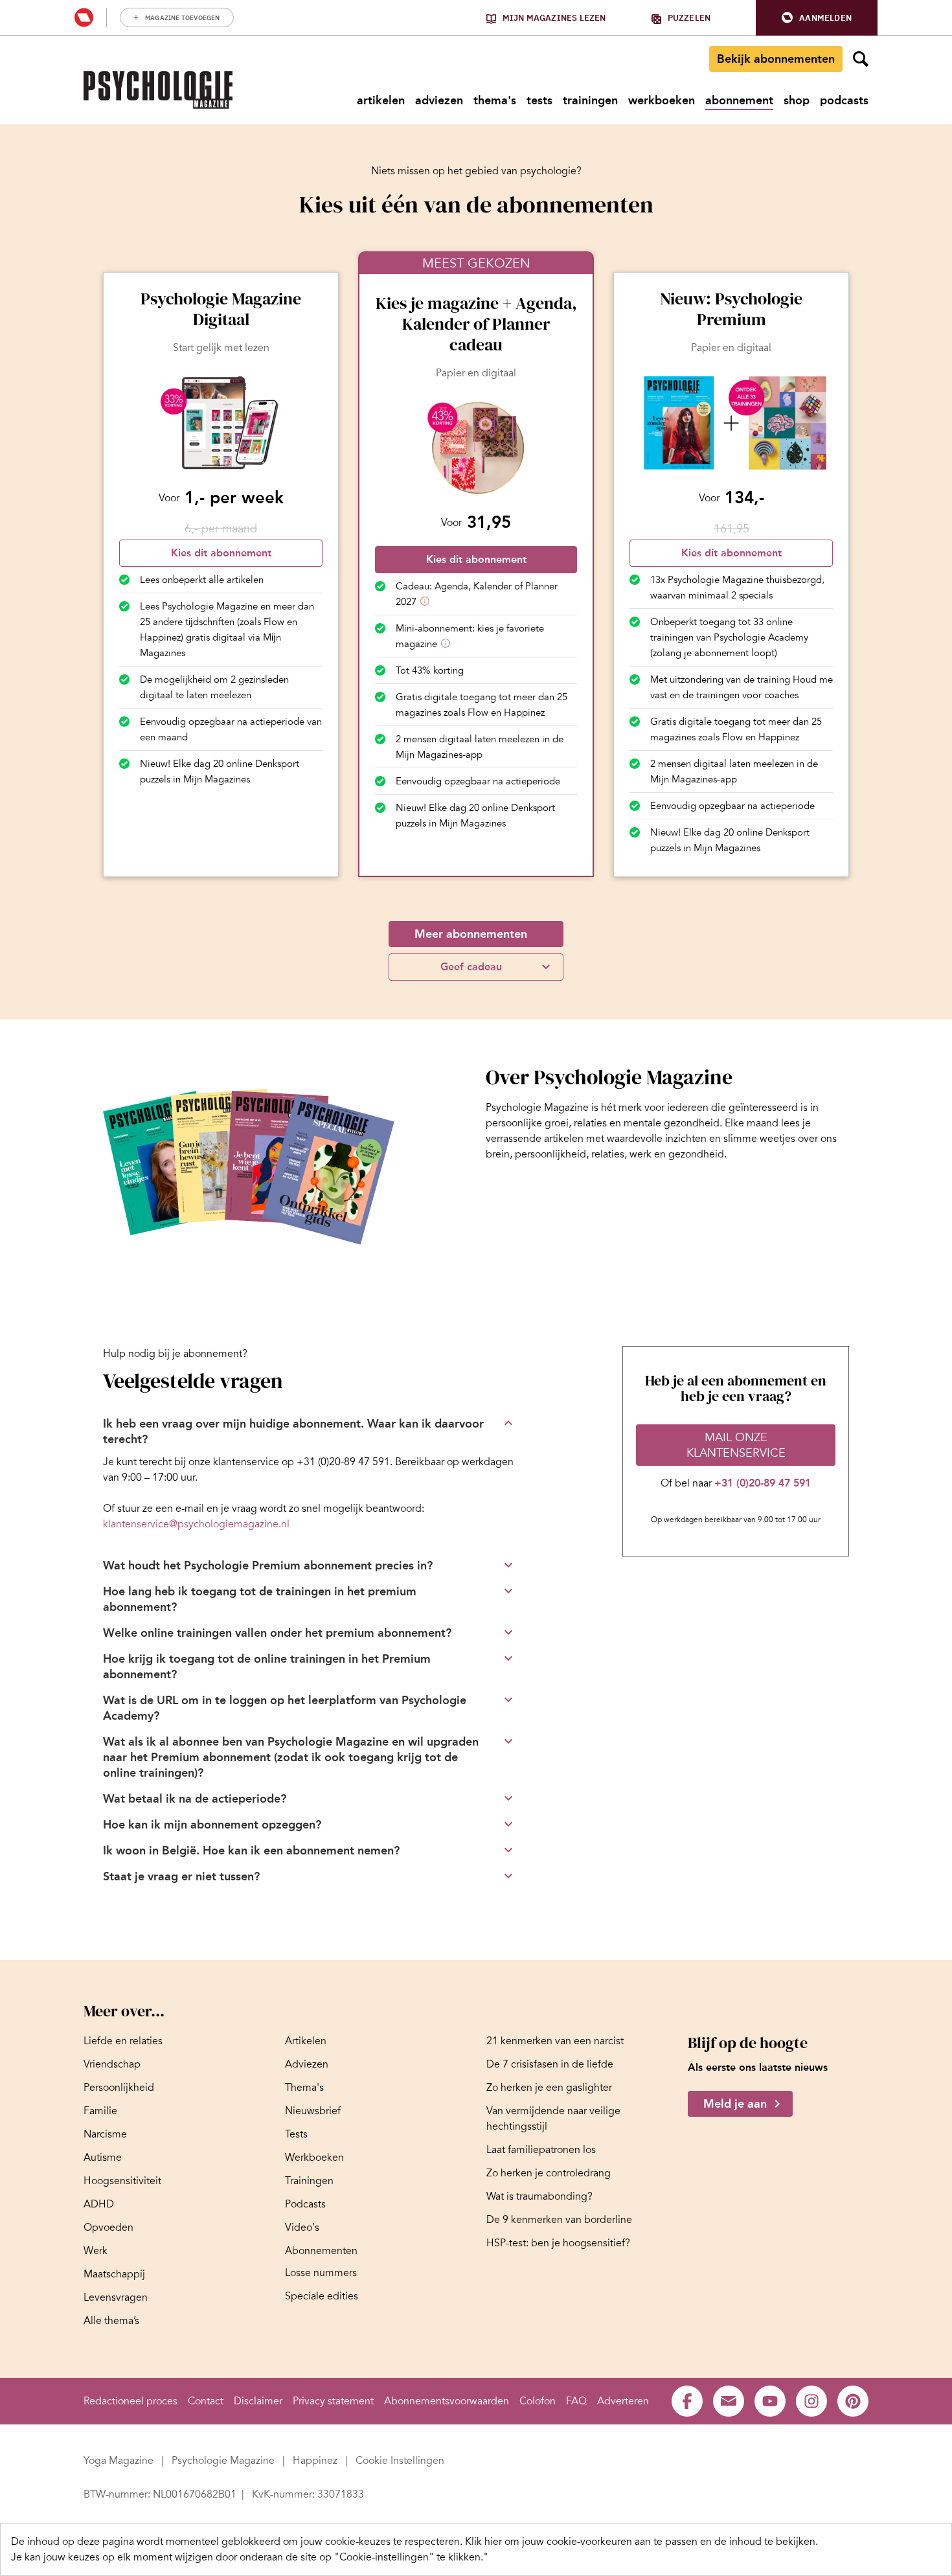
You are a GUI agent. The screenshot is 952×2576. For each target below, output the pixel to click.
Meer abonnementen (471, 934)
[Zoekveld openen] (861, 59)
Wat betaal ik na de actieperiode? (195, 1799)
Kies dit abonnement (221, 553)
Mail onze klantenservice (736, 1445)
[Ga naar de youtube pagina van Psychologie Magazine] (770, 2401)
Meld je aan (735, 2104)
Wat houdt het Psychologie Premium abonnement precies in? (268, 1566)
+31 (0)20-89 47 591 (763, 1483)
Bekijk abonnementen (776, 59)
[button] (817, 18)
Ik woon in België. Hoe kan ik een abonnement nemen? (251, 1851)
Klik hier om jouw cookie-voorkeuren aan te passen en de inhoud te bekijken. (641, 2542)
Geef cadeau (471, 967)
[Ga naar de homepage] (158, 90)
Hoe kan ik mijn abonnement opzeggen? (212, 1825)
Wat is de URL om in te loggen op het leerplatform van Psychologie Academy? (285, 1708)
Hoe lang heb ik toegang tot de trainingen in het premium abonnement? (260, 1599)
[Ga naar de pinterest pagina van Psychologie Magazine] (853, 2401)
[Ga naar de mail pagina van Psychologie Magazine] (729, 2401)
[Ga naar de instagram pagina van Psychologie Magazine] (811, 2401)
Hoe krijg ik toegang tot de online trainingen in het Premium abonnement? (267, 1667)
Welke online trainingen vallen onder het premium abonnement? (277, 1633)
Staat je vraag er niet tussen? (181, 1876)
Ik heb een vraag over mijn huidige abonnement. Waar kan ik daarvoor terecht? (293, 1431)
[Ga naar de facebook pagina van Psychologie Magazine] (687, 2401)
